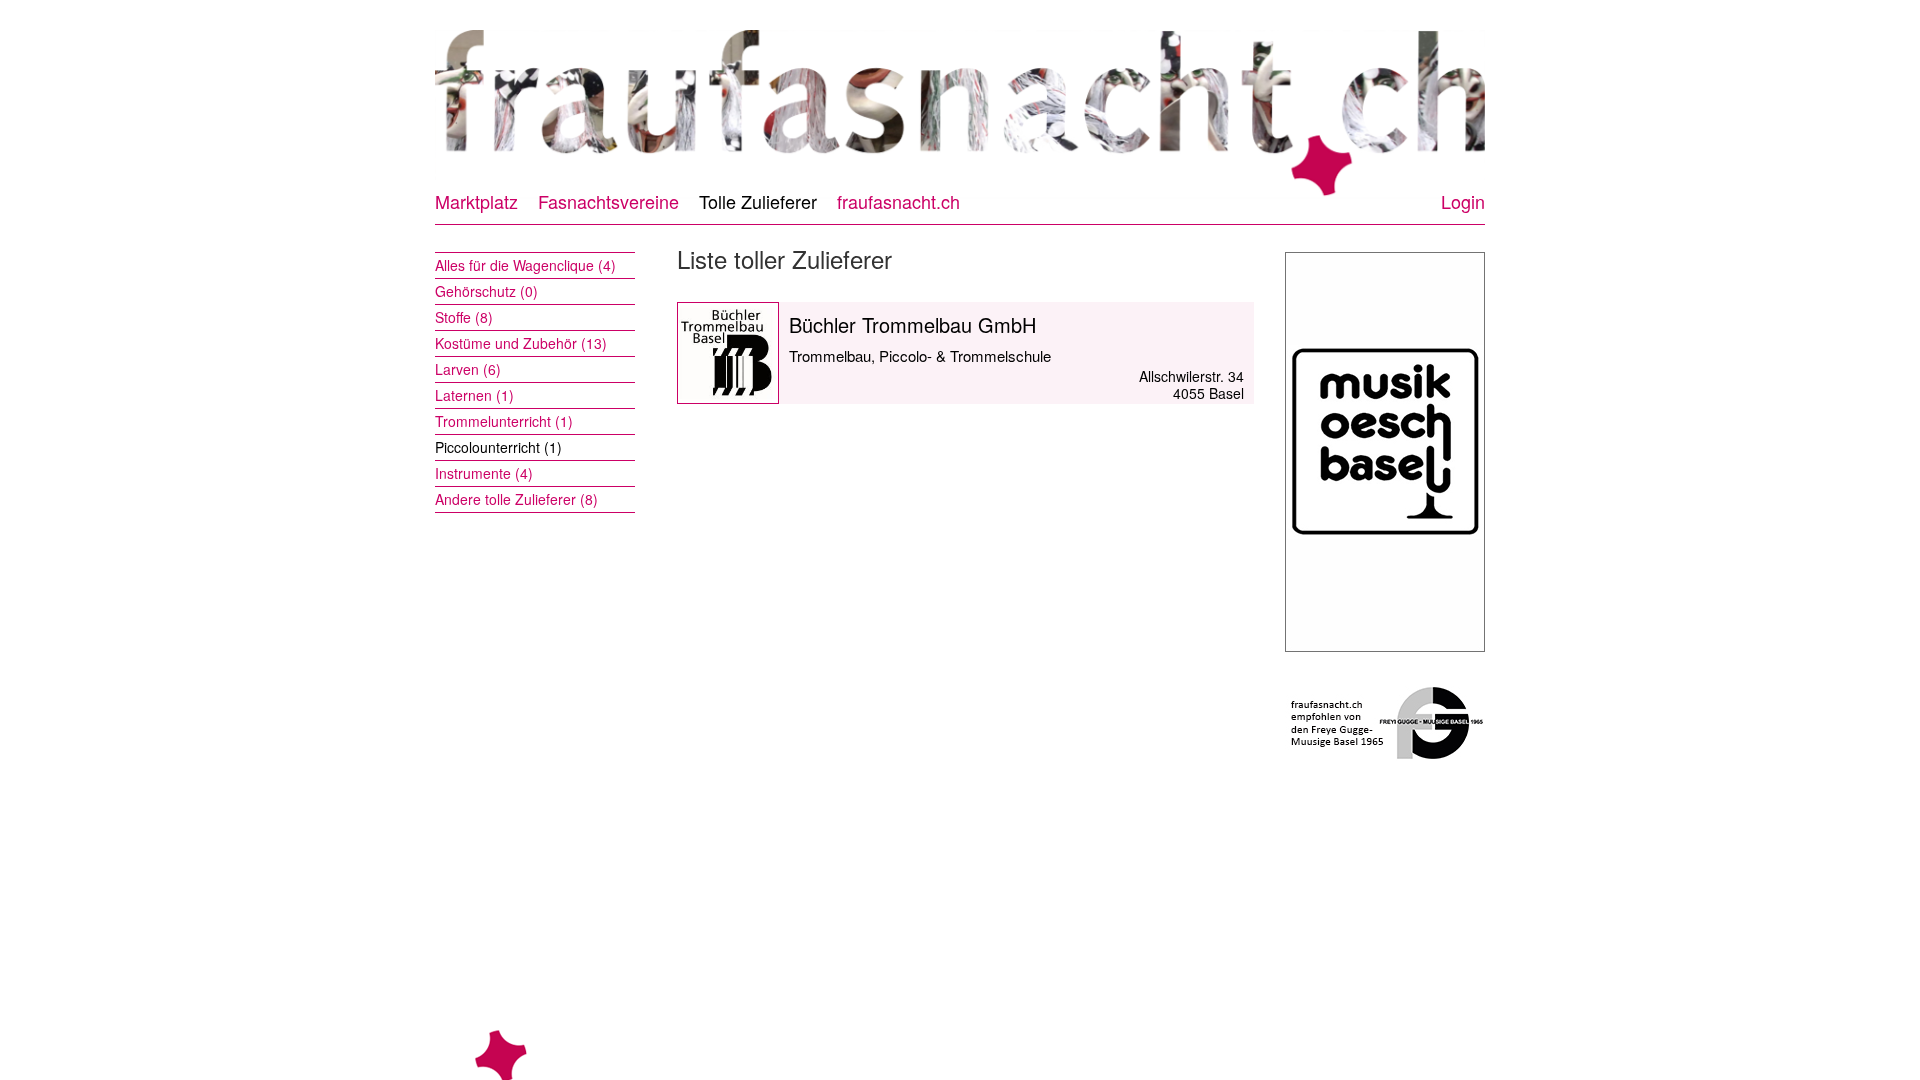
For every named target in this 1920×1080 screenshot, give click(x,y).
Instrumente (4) (484, 473)
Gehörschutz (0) (486, 291)
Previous (417, 104)
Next (1503, 104)
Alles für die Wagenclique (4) (525, 265)
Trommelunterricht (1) (504, 421)
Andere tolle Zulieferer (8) (516, 499)
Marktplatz (476, 201)
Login (1463, 201)
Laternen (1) (474, 395)
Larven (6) (468, 369)
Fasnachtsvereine (608, 201)
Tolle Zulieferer (758, 201)
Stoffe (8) (464, 317)
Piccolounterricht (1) (498, 447)
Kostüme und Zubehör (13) (521, 343)
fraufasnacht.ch (898, 201)
